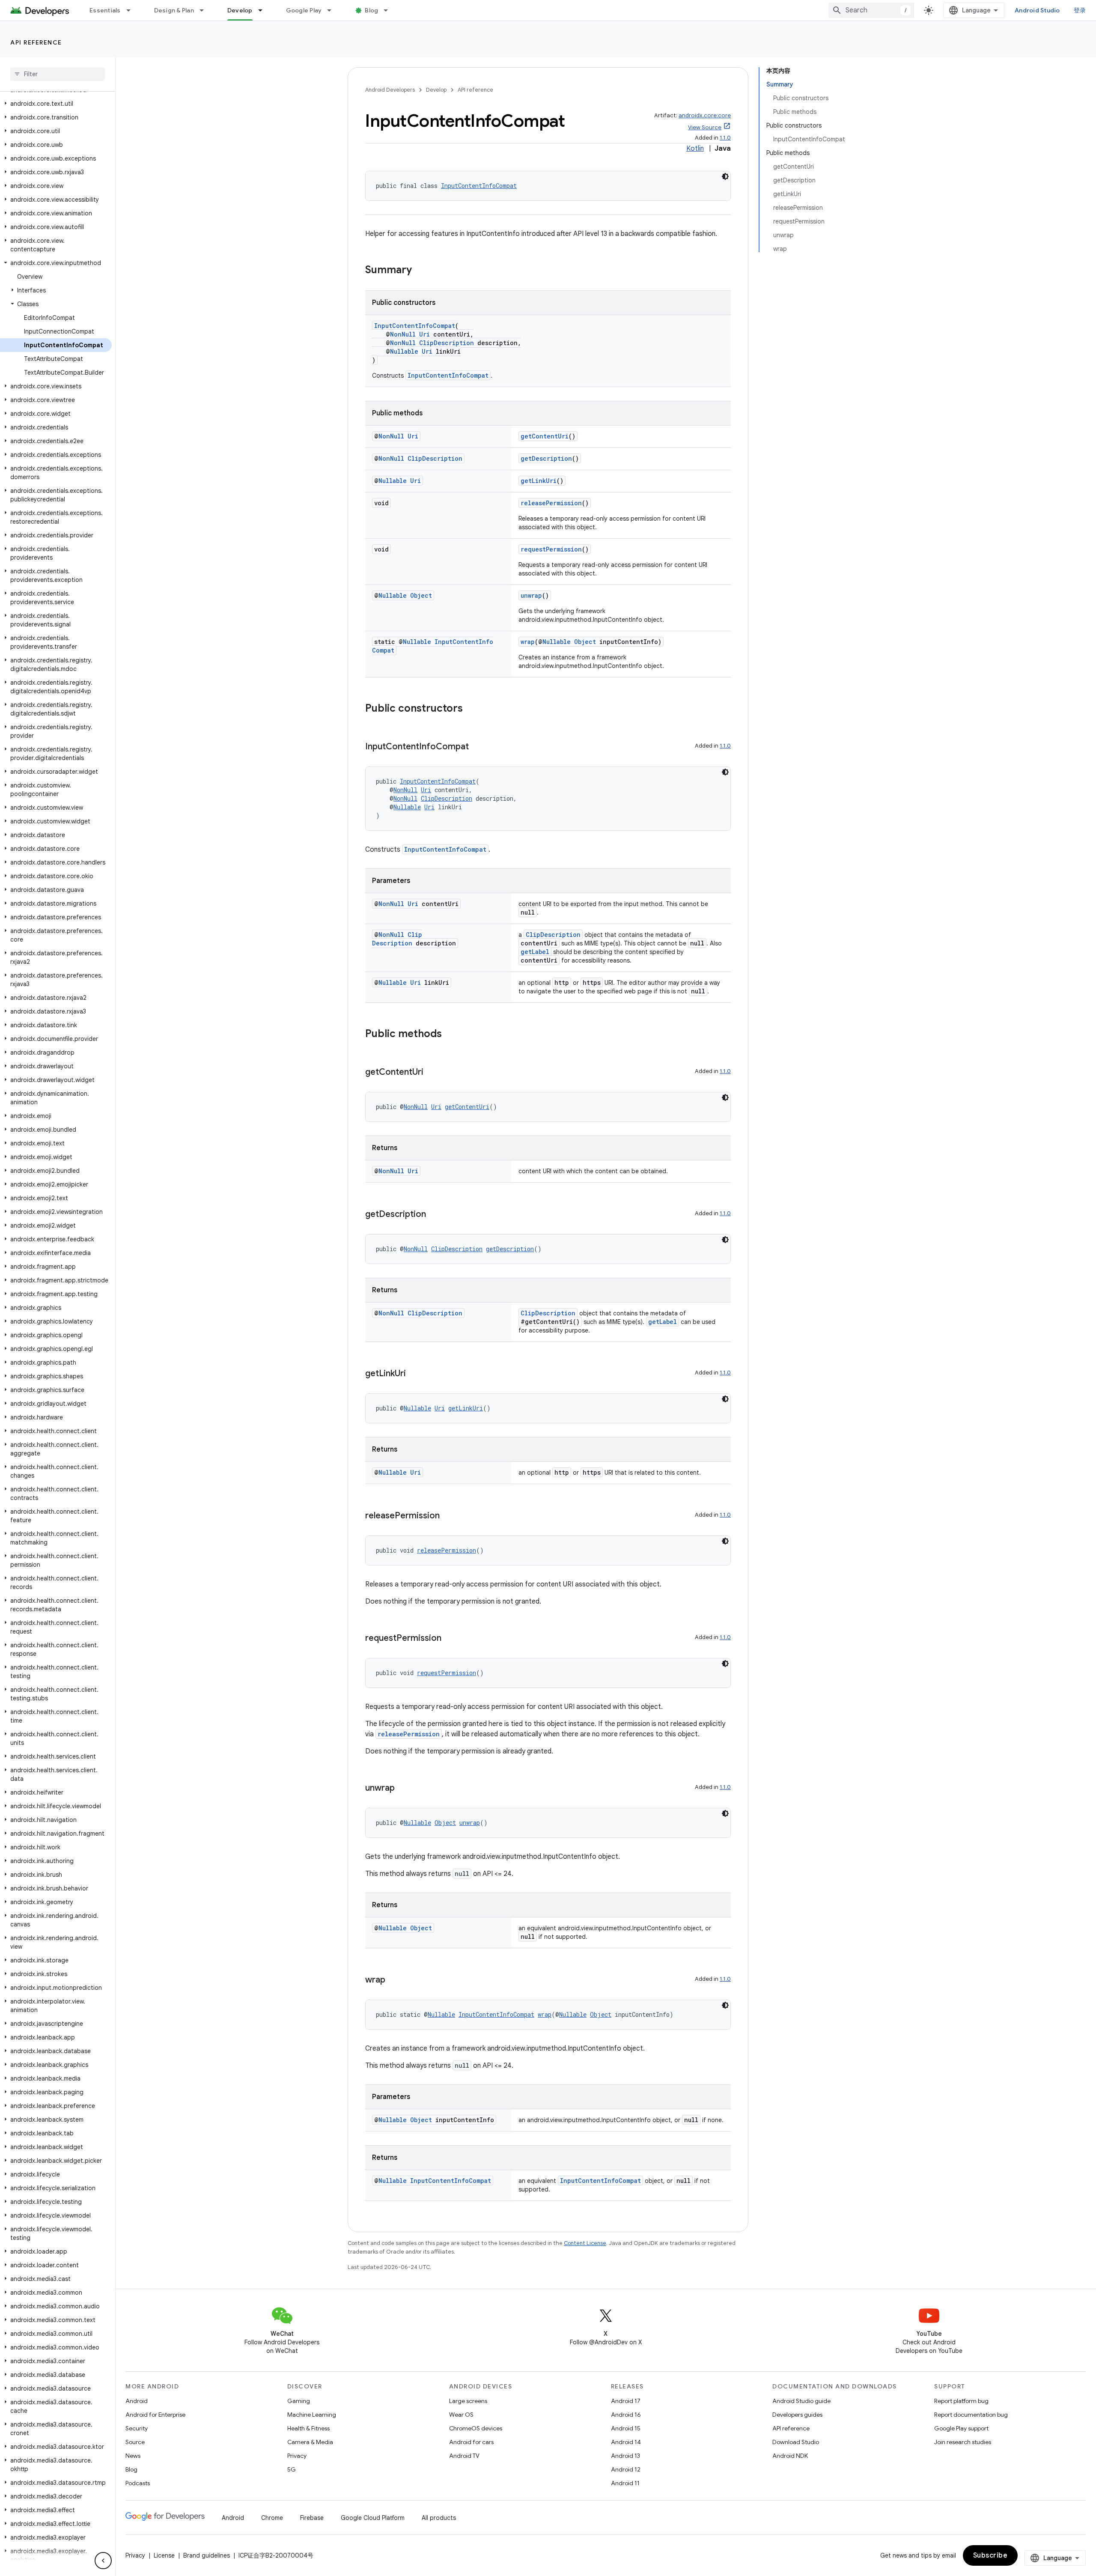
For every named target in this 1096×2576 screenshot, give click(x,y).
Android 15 (626, 2428)
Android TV (464, 2456)
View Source (705, 127)
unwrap (531, 595)
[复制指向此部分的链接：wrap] (394, 1980)
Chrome (272, 2518)
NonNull (403, 334)
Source (135, 2442)
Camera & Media (310, 2442)
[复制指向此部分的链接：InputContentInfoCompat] (477, 747)
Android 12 (626, 2469)
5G (292, 2469)
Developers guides (797, 2415)
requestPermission (551, 549)
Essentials (105, 10)
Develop (240, 10)
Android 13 (625, 2456)
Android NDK (790, 2456)
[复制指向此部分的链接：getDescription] (435, 1215)
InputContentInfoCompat (479, 186)
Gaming (299, 2401)
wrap (528, 642)
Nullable (404, 351)
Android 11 (625, 2483)
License (164, 2555)
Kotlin (695, 149)
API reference (36, 42)
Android (137, 2401)
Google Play (304, 10)
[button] (56, 104)
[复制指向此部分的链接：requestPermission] (450, 1639)
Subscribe (990, 2555)
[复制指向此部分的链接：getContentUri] (432, 1073)
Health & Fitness (308, 2428)
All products (439, 2518)
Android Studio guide (801, 2401)
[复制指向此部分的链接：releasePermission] (448, 1516)
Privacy (297, 2456)
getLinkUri (539, 481)
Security (137, 2428)
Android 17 (626, 2401)
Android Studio (1037, 10)
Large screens (468, 2401)
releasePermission (551, 503)
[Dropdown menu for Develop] (264, 10)
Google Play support (961, 2428)
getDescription (546, 458)
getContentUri (545, 436)
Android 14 (626, 2442)
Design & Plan (174, 10)
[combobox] (871, 10)
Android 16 (626, 2415)
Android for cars (471, 2442)
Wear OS (461, 2415)
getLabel (535, 952)
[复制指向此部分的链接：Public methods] (450, 1035)
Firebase (312, 2518)
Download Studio (796, 2442)
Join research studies (963, 2442)
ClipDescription (447, 343)
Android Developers (390, 90)
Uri (424, 334)
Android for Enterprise (155, 2415)
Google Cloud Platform (373, 2518)
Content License (585, 2243)
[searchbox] (58, 74)
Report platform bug (961, 2401)
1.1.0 (725, 138)
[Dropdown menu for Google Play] (333, 10)
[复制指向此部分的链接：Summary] (420, 271)
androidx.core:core (705, 115)
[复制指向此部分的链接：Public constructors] (471, 709)
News (133, 2456)
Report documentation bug (971, 2415)
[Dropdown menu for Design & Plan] (205, 10)
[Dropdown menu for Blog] (390, 10)
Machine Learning (312, 2415)
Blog (371, 10)
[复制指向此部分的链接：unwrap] (403, 1789)
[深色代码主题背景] (725, 176)
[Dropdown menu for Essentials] (132, 10)
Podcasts (138, 2483)
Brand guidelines (207, 2555)
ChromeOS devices (476, 2428)
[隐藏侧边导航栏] (103, 2561)
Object (421, 595)
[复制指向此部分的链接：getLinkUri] (414, 1374)
